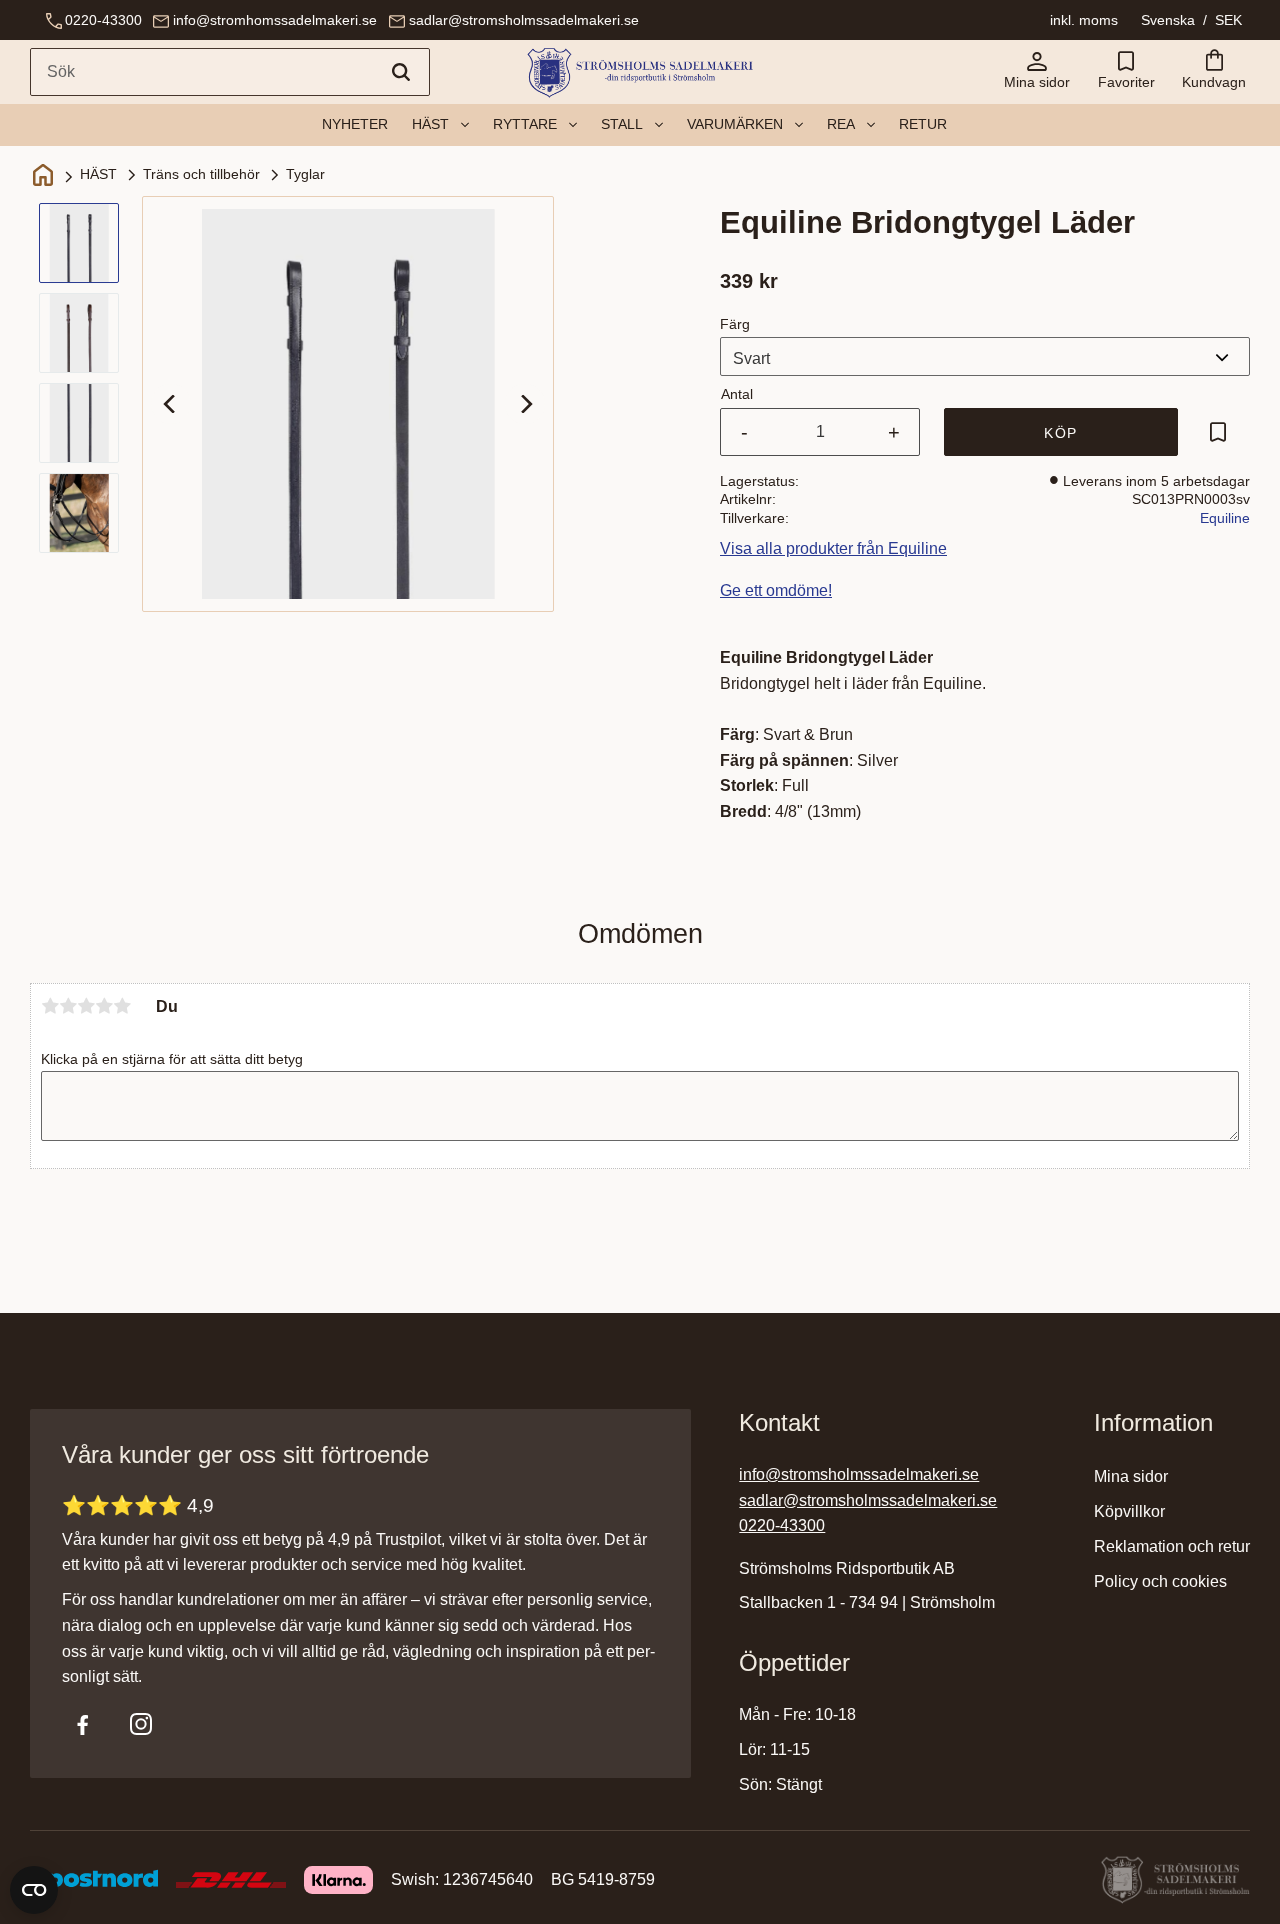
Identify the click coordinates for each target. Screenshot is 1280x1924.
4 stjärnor (104, 1006)
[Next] (525, 404)
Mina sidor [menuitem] (1131, 1476)
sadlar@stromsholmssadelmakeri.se (524, 20)
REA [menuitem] (841, 124)
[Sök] (401, 72)
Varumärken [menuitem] (735, 124)
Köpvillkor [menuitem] (1129, 1511)
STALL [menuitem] (622, 124)
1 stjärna (50, 1006)
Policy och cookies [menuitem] (1160, 1581)
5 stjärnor (122, 1006)
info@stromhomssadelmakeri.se (275, 20)
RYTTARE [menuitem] (525, 124)
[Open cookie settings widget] (34, 1890)
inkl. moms (1084, 20)
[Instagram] (141, 1724)
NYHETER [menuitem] (355, 124)
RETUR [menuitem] (923, 124)
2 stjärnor (68, 1006)
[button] (1126, 72)
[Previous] (171, 404)
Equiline (1225, 518)
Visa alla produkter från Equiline (833, 548)
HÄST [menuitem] (430, 124)
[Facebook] (83, 1724)
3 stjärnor (86, 1006)
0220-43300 (103, 20)
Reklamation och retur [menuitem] (1172, 1546)
